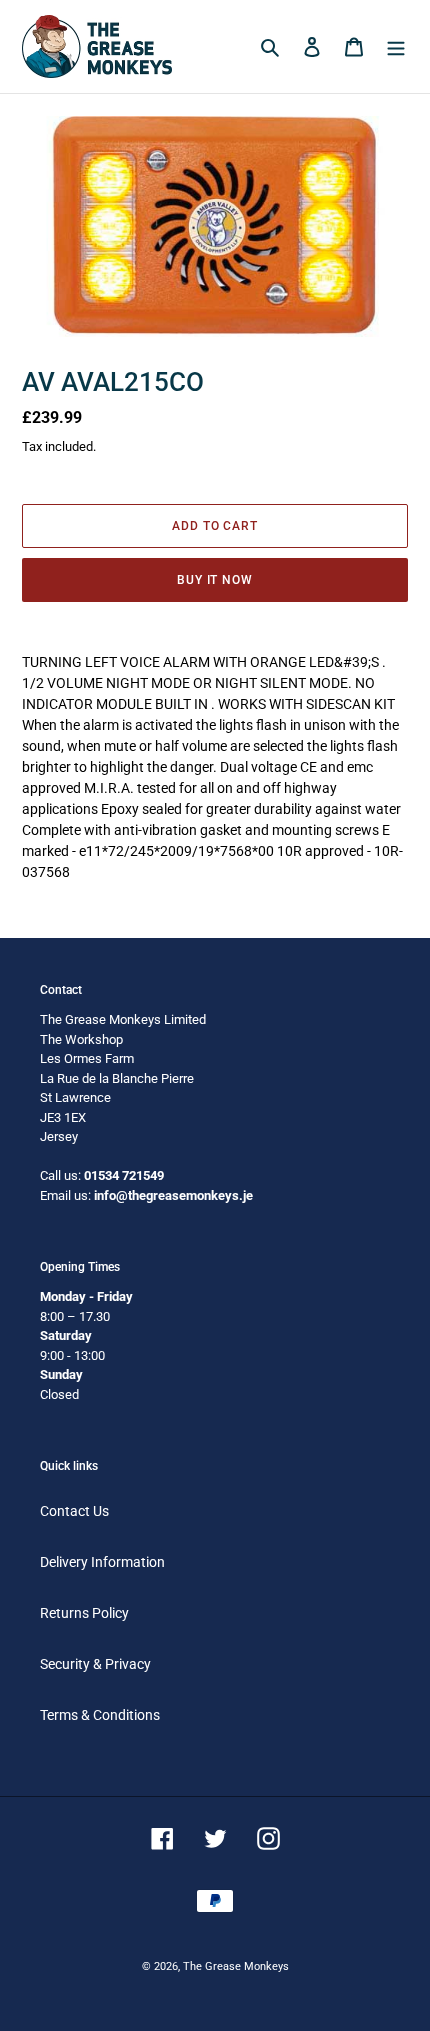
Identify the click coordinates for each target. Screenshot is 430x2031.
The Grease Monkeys (236, 1966)
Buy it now (215, 580)
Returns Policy (84, 1613)
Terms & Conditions (100, 1715)
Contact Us (74, 1511)
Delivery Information (102, 1562)
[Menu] (396, 46)
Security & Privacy (95, 1664)
